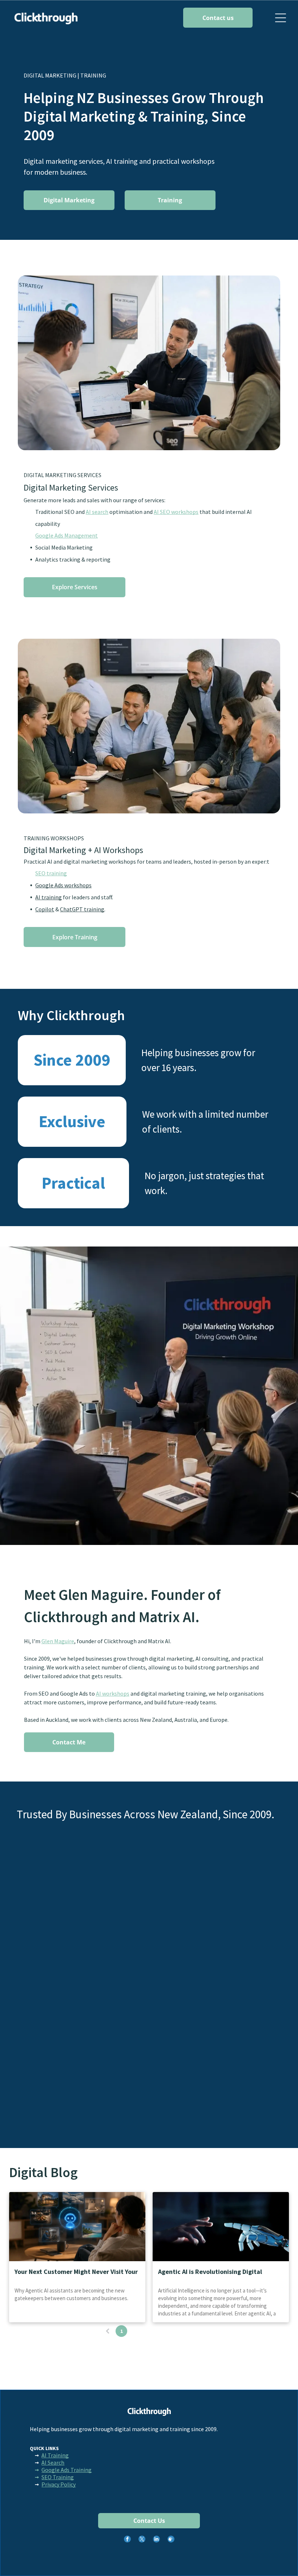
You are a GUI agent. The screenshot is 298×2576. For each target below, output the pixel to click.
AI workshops (113, 1693)
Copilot (45, 909)
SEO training (51, 873)
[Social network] (171, 2540)
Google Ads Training (67, 2470)
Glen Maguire (58, 1641)
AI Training (55, 2455)
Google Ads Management (67, 535)
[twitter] (142, 2540)
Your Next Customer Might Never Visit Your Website (76, 2272)
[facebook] (127, 2540)
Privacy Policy (59, 2484)
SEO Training (58, 2477)
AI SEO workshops (176, 512)
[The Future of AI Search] (77, 2227)
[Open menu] (281, 18)
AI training (49, 897)
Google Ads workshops (63, 885)
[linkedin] (156, 2540)
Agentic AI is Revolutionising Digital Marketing (210, 2272)
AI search (97, 512)
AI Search (53, 2462)
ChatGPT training (82, 909)
